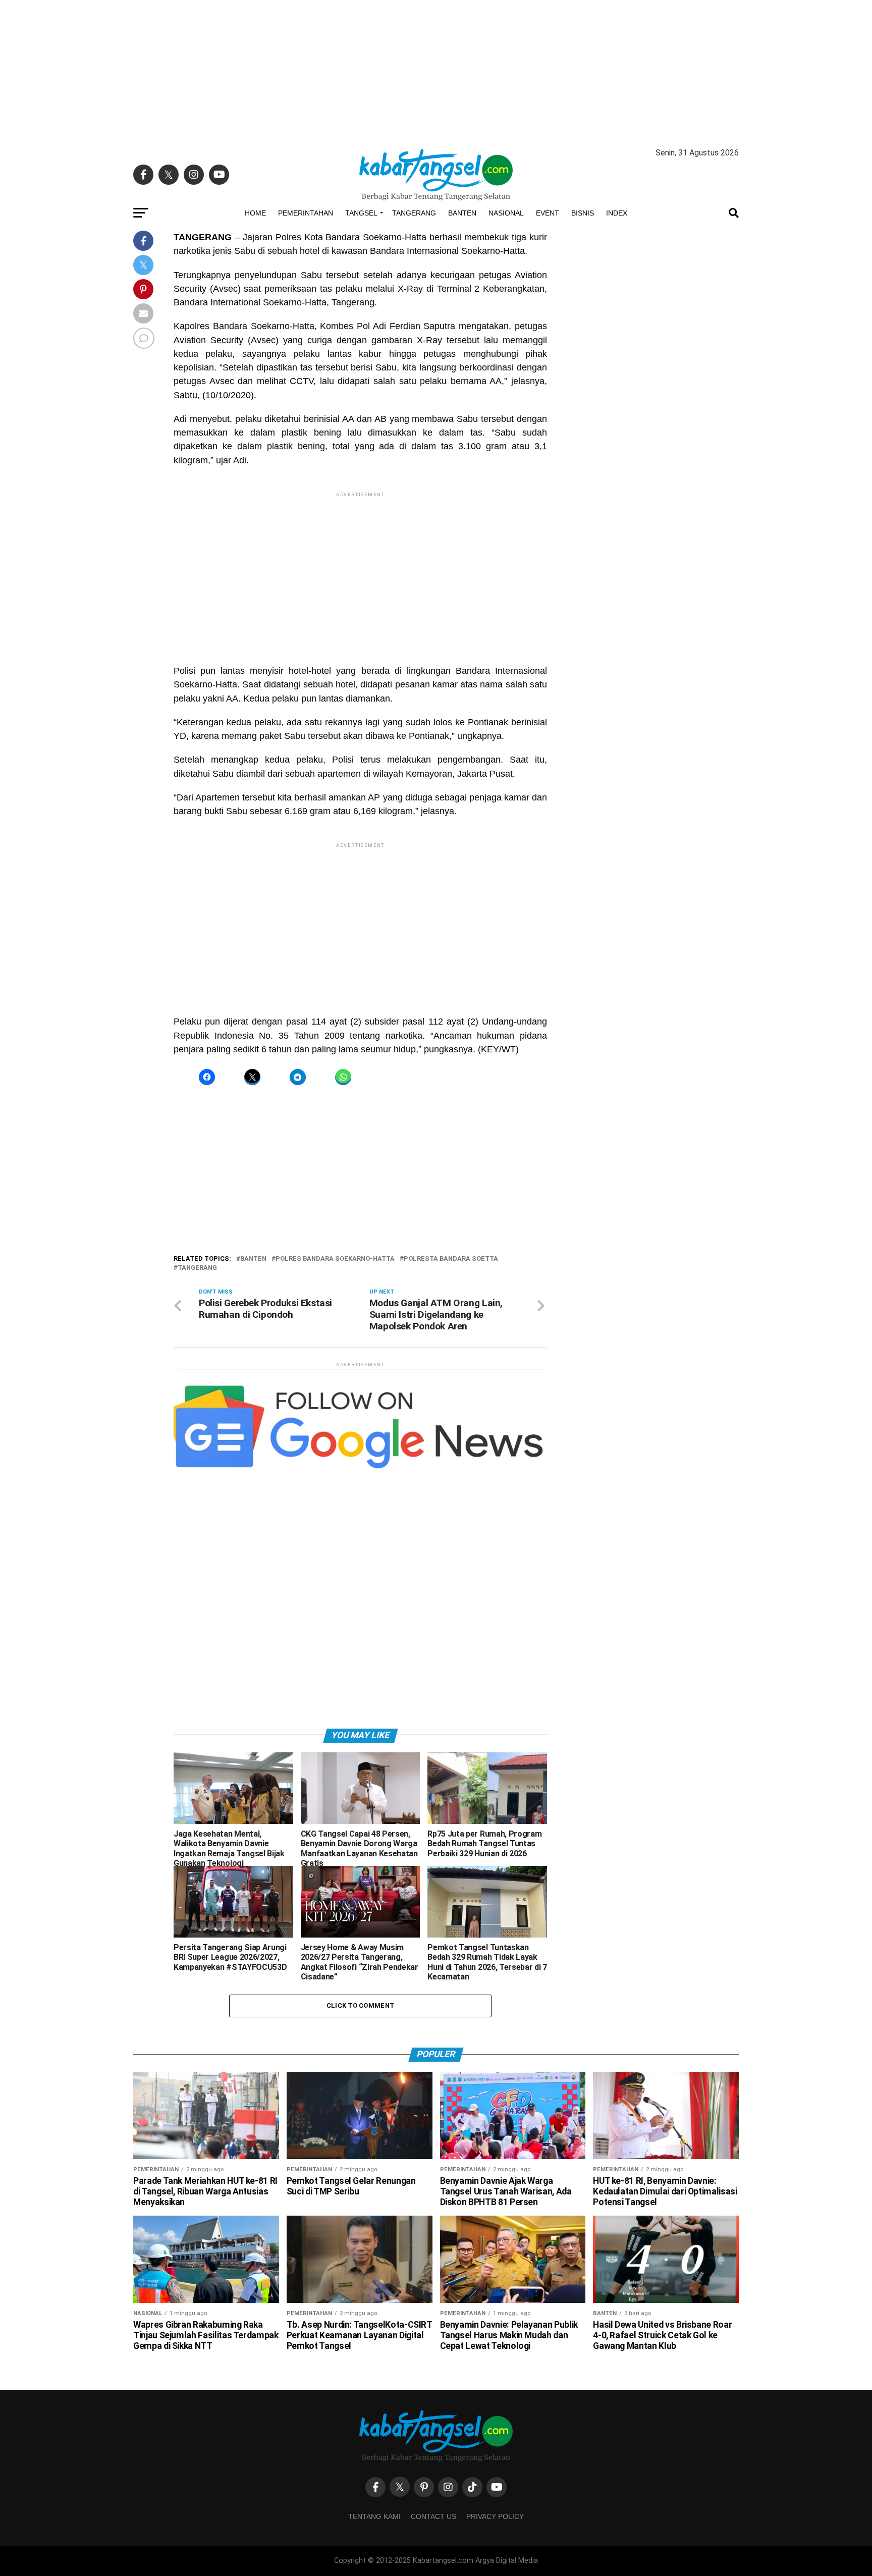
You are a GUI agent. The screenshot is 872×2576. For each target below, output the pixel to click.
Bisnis (583, 213)
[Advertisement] (436, 71)
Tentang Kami (374, 2516)
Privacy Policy (495, 2516)
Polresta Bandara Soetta (451, 1259)
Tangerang (414, 213)
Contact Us (433, 2516)
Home (255, 213)
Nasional (506, 213)
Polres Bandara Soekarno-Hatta (335, 1259)
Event (548, 213)
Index (617, 213)
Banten (462, 213)
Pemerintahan (306, 213)
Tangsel (361, 213)
